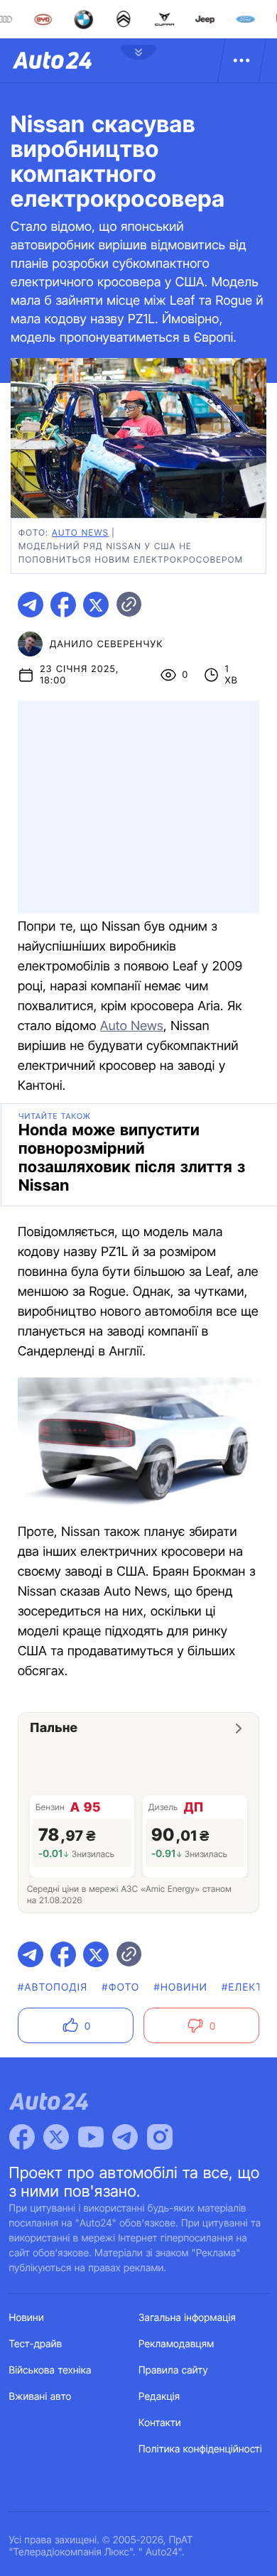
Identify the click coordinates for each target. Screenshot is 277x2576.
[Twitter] (56, 2137)
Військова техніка (50, 2370)
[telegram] (31, 605)
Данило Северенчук (107, 644)
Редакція (159, 2397)
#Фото (120, 1987)
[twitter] (96, 605)
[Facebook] (22, 2137)
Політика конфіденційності (200, 2449)
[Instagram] (160, 2137)
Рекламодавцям (176, 2344)
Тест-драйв (36, 2344)
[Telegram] (125, 2137)
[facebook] (63, 605)
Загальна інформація (187, 2318)
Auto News (132, 1026)
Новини (27, 2318)
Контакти (160, 2423)
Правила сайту (173, 2370)
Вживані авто (40, 2397)
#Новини (180, 1987)
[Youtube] (91, 2137)
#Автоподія (53, 1987)
